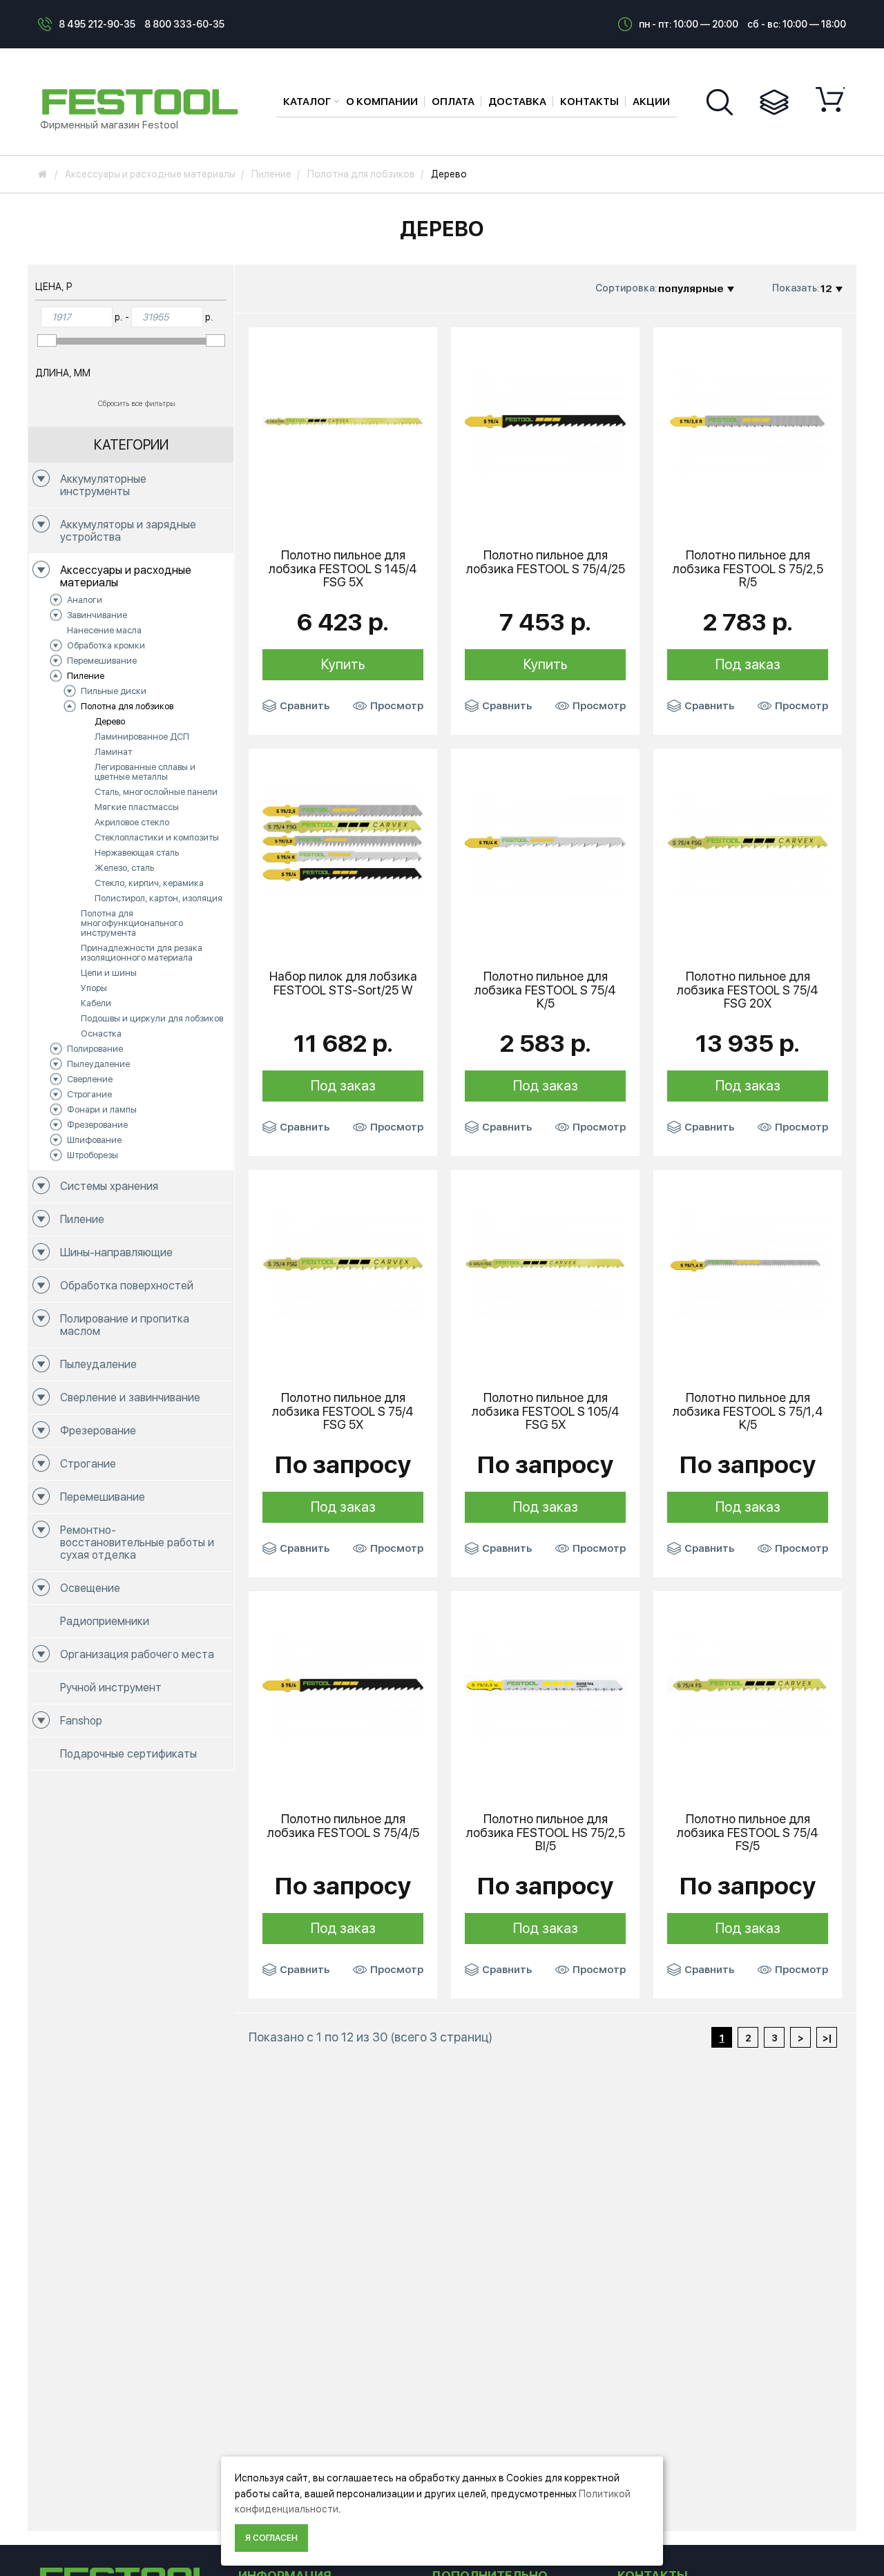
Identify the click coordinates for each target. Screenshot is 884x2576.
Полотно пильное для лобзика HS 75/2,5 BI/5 (546, 1833)
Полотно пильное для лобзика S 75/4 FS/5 (748, 1833)
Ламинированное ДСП (142, 737)
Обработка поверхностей (127, 1286)
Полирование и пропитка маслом (125, 1325)
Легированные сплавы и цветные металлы (145, 772)
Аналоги (85, 600)
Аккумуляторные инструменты (103, 485)
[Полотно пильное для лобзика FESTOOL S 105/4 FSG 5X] (545, 1263)
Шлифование (94, 1140)
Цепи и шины (109, 973)
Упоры (94, 988)
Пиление (86, 676)
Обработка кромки (106, 645)
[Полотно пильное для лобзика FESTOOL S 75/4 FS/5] (748, 1684)
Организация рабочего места (137, 1654)
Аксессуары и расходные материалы (126, 576)
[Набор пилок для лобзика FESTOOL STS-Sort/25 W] (343, 842)
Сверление (90, 1079)
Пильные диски (114, 691)
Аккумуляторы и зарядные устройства (128, 531)
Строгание (89, 1094)
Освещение (90, 1588)
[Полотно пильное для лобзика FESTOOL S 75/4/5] (343, 1684)
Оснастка (101, 1034)
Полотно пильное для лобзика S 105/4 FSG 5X (546, 1411)
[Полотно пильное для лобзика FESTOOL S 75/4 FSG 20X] (748, 842)
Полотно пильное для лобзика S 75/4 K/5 (545, 990)
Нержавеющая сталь (137, 853)
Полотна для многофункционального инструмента (132, 923)
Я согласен (271, 2538)
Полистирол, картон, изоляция (158, 898)
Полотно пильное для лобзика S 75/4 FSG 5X (343, 1411)
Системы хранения (109, 1186)
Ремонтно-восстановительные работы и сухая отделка (137, 1542)
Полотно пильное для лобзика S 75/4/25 (546, 562)
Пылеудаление (98, 1064)
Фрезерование (97, 1125)
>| (827, 2038)
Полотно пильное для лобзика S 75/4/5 (343, 1826)
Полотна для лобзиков (127, 706)
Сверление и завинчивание (130, 1397)
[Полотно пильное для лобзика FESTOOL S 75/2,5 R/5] (748, 421)
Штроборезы (93, 1155)
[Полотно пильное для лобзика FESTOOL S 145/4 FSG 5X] (343, 421)
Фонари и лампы (102, 1109)
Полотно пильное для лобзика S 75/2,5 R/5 (748, 569)
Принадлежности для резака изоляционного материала (142, 953)
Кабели (96, 1003)
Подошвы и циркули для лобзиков (152, 1018)
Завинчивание (97, 615)
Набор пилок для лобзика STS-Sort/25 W (343, 983)
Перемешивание (102, 661)
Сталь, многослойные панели (156, 792)
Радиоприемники (105, 1621)
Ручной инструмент (111, 1688)
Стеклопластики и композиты (157, 837)
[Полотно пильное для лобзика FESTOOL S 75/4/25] (545, 421)
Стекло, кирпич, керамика (149, 883)
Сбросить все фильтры (137, 404)
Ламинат (113, 752)
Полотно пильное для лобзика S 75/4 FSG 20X (748, 990)
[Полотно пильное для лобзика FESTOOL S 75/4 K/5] (545, 842)
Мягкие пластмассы (137, 807)
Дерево (110, 721)
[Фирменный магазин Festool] (144, 101)
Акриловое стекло (132, 822)
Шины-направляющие (116, 1252)
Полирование (95, 1049)
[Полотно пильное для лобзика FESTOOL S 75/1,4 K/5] (748, 1263)
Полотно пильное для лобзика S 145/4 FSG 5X (343, 569)
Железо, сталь (124, 868)
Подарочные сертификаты (128, 1754)
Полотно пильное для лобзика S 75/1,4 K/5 (748, 1411)
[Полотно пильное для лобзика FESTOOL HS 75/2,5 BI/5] (545, 1684)
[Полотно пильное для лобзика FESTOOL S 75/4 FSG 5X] (343, 1263)
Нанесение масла (104, 630)
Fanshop (81, 1721)
